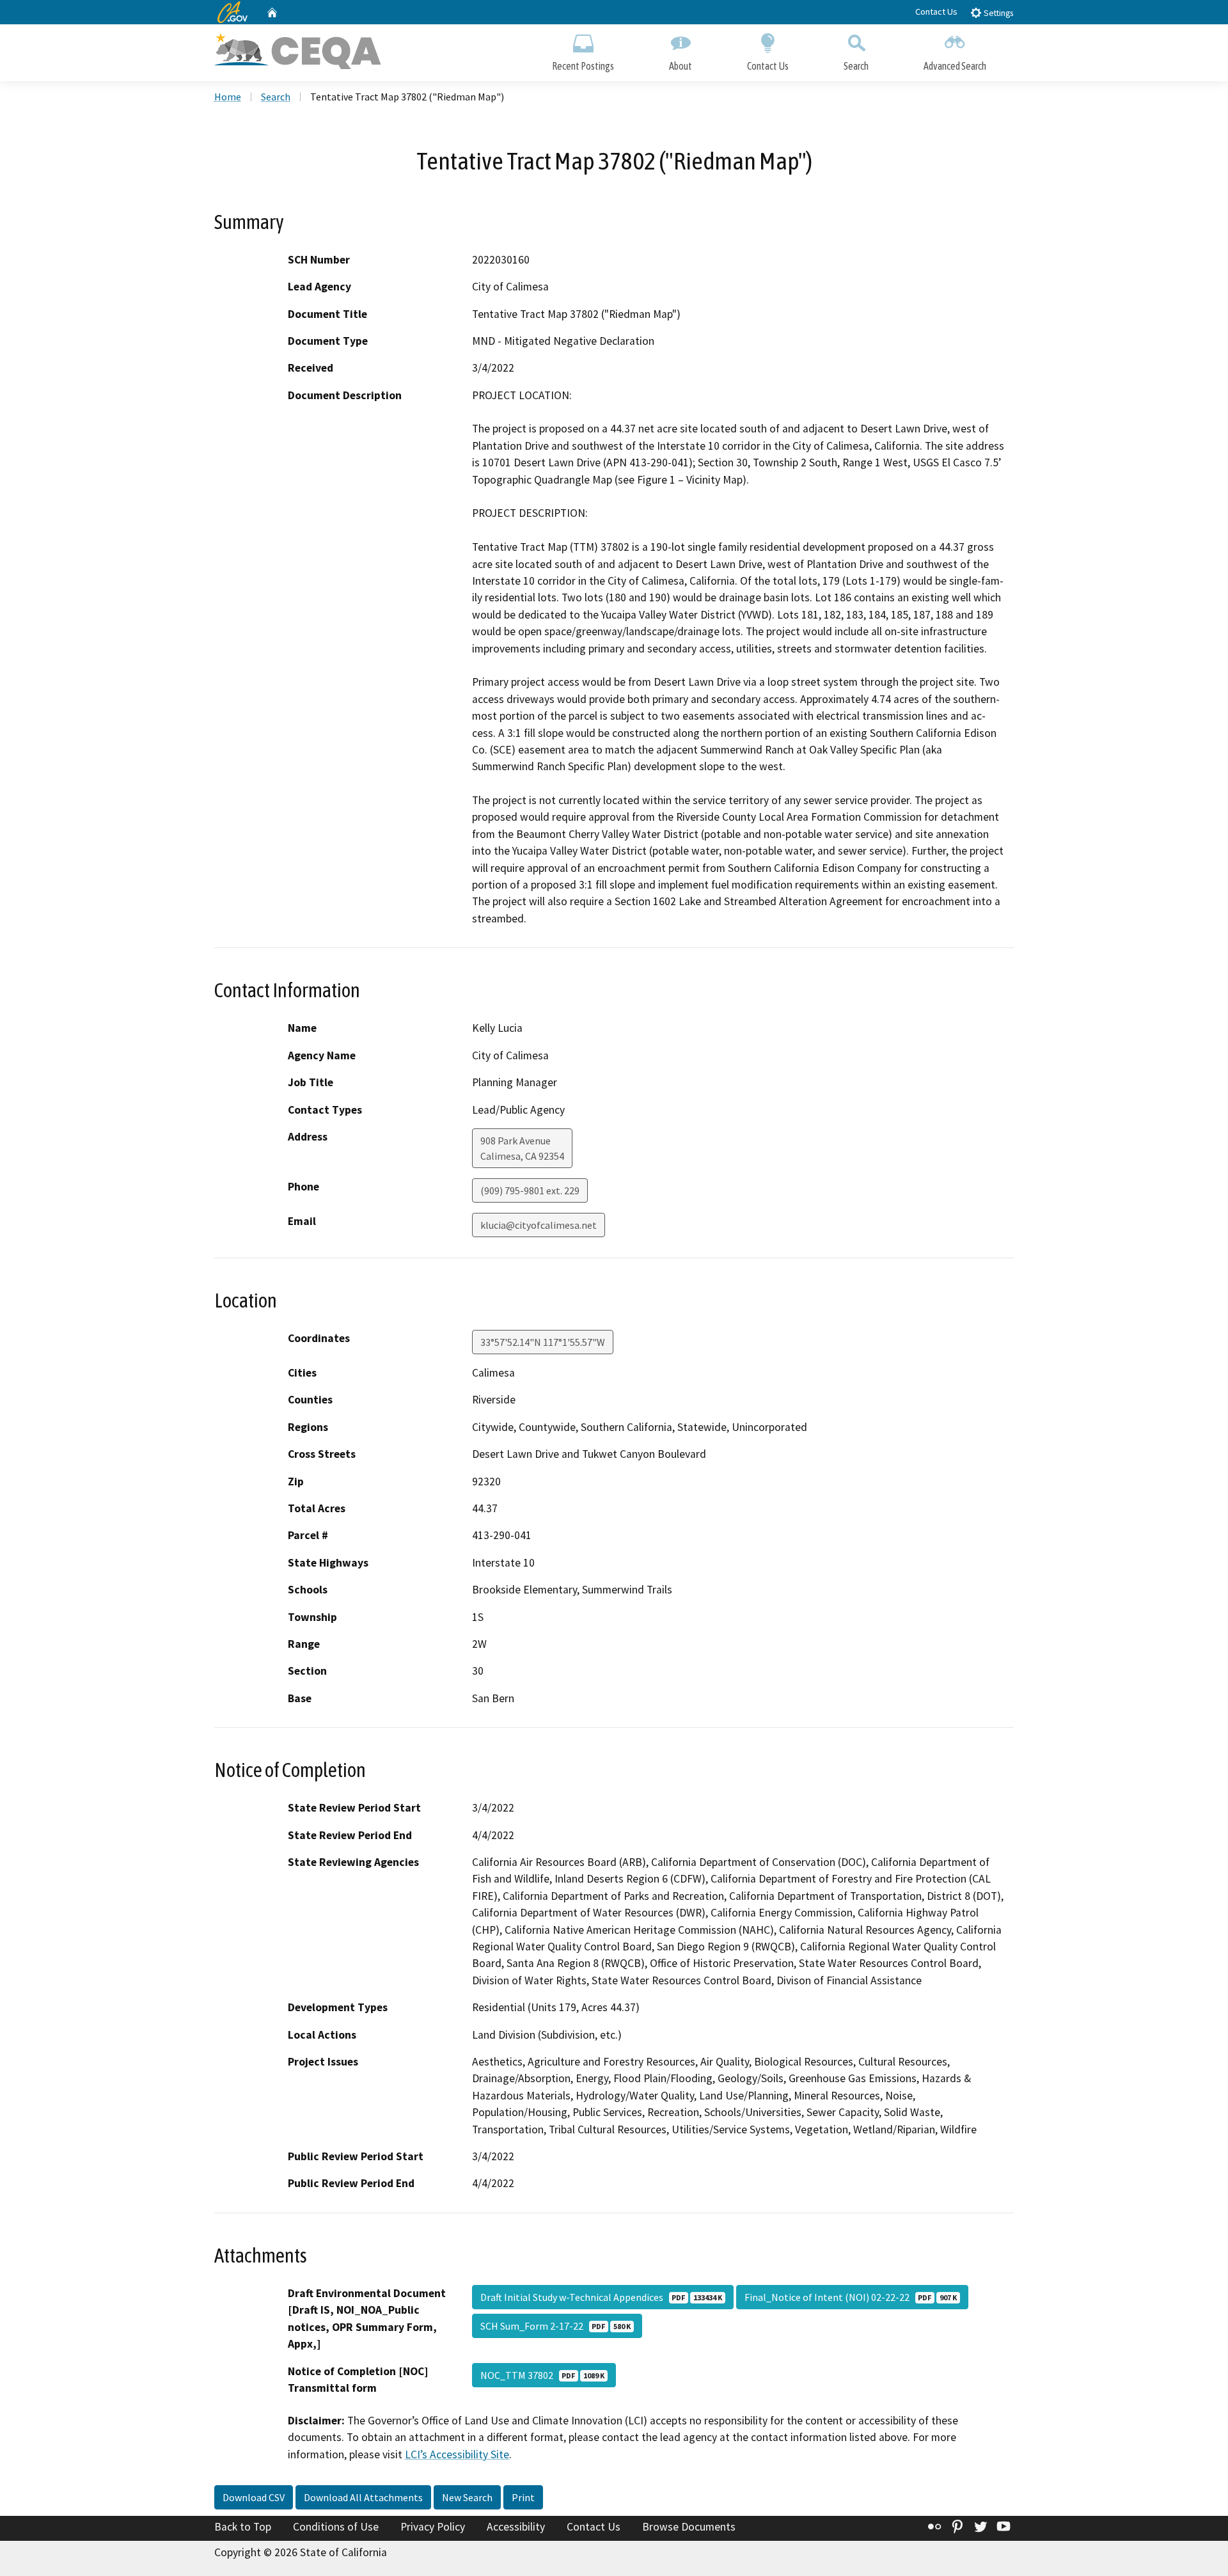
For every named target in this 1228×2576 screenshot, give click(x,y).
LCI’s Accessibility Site (457, 2454)
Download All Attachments (363, 2497)
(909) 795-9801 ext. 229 (530, 1190)
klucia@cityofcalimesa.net (539, 1225)
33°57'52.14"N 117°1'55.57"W (543, 1342)
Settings (997, 13)
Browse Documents (689, 2527)
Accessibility (516, 2527)
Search (856, 66)
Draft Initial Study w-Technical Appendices (601, 2297)
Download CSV (254, 2497)
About (681, 66)
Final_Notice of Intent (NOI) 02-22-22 (851, 2297)
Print (523, 2497)
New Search (467, 2497)
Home (228, 97)
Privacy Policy (433, 2527)
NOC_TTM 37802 (542, 2375)
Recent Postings (583, 66)
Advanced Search (955, 66)
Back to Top (243, 2527)
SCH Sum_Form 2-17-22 (555, 2326)
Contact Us (936, 12)
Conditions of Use (336, 2527)
